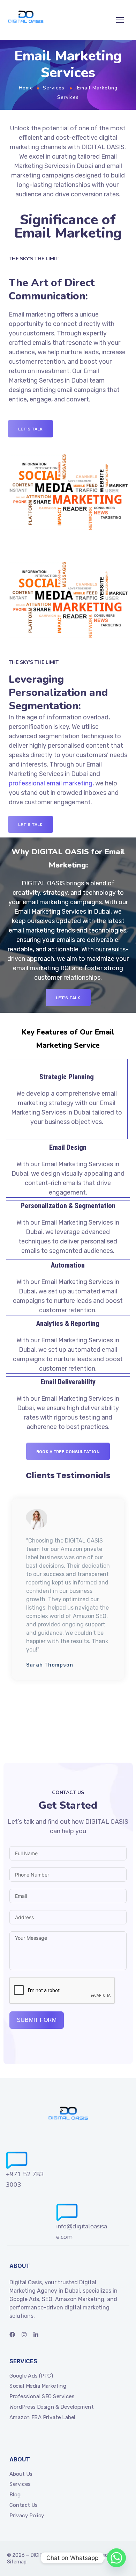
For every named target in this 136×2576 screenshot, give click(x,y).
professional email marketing (51, 783)
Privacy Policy (27, 2515)
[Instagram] (24, 2335)
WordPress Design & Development (51, 2407)
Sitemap (17, 2562)
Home (26, 88)
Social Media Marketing (38, 2386)
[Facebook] (12, 2335)
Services (54, 88)
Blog (15, 2495)
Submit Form (37, 2020)
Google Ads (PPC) (31, 2376)
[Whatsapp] (116, 2558)
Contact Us (24, 2505)
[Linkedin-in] (36, 2335)
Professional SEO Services (42, 2396)
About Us (21, 2474)
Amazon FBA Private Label (42, 2417)
